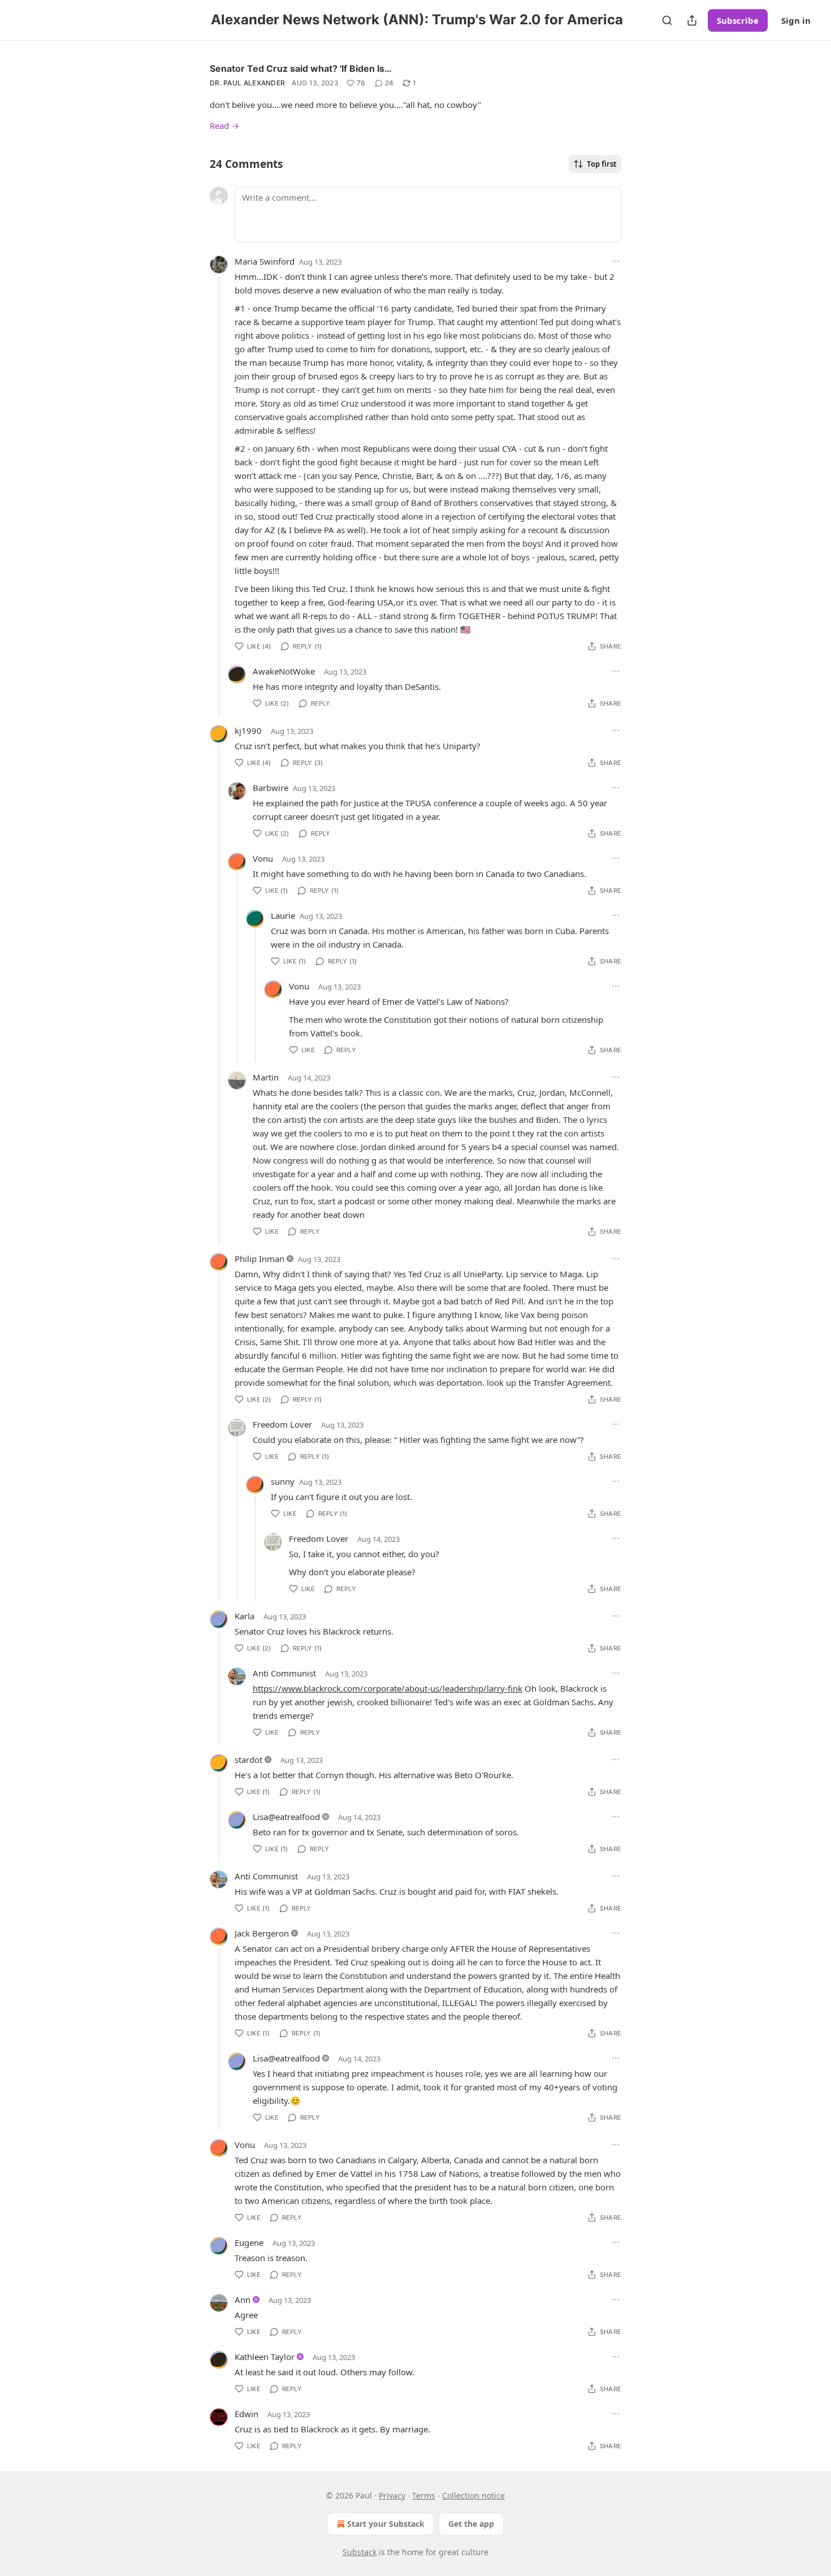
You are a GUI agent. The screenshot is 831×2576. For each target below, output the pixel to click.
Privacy (392, 2495)
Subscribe (738, 20)
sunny (283, 1481)
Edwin (246, 2414)
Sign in (796, 20)
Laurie (283, 915)
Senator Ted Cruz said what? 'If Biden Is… (301, 68)
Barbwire (270, 788)
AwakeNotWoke (284, 671)
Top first (602, 164)
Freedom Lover (282, 1424)
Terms (424, 2495)
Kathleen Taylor (265, 2357)
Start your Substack (386, 2524)
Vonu (263, 858)
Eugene (249, 2242)
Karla (244, 1616)
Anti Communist (284, 1673)
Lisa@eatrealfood (286, 1817)
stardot (248, 1760)
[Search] (667, 20)
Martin (266, 1077)
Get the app (471, 2524)
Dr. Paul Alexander (247, 83)
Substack (360, 2552)
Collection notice (473, 2495)
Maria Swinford (265, 261)
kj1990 (248, 731)
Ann (243, 2300)
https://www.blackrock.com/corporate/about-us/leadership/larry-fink (388, 1688)
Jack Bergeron (262, 1933)
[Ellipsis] (616, 261)
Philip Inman (259, 1259)
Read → (224, 126)
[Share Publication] (692, 20)
